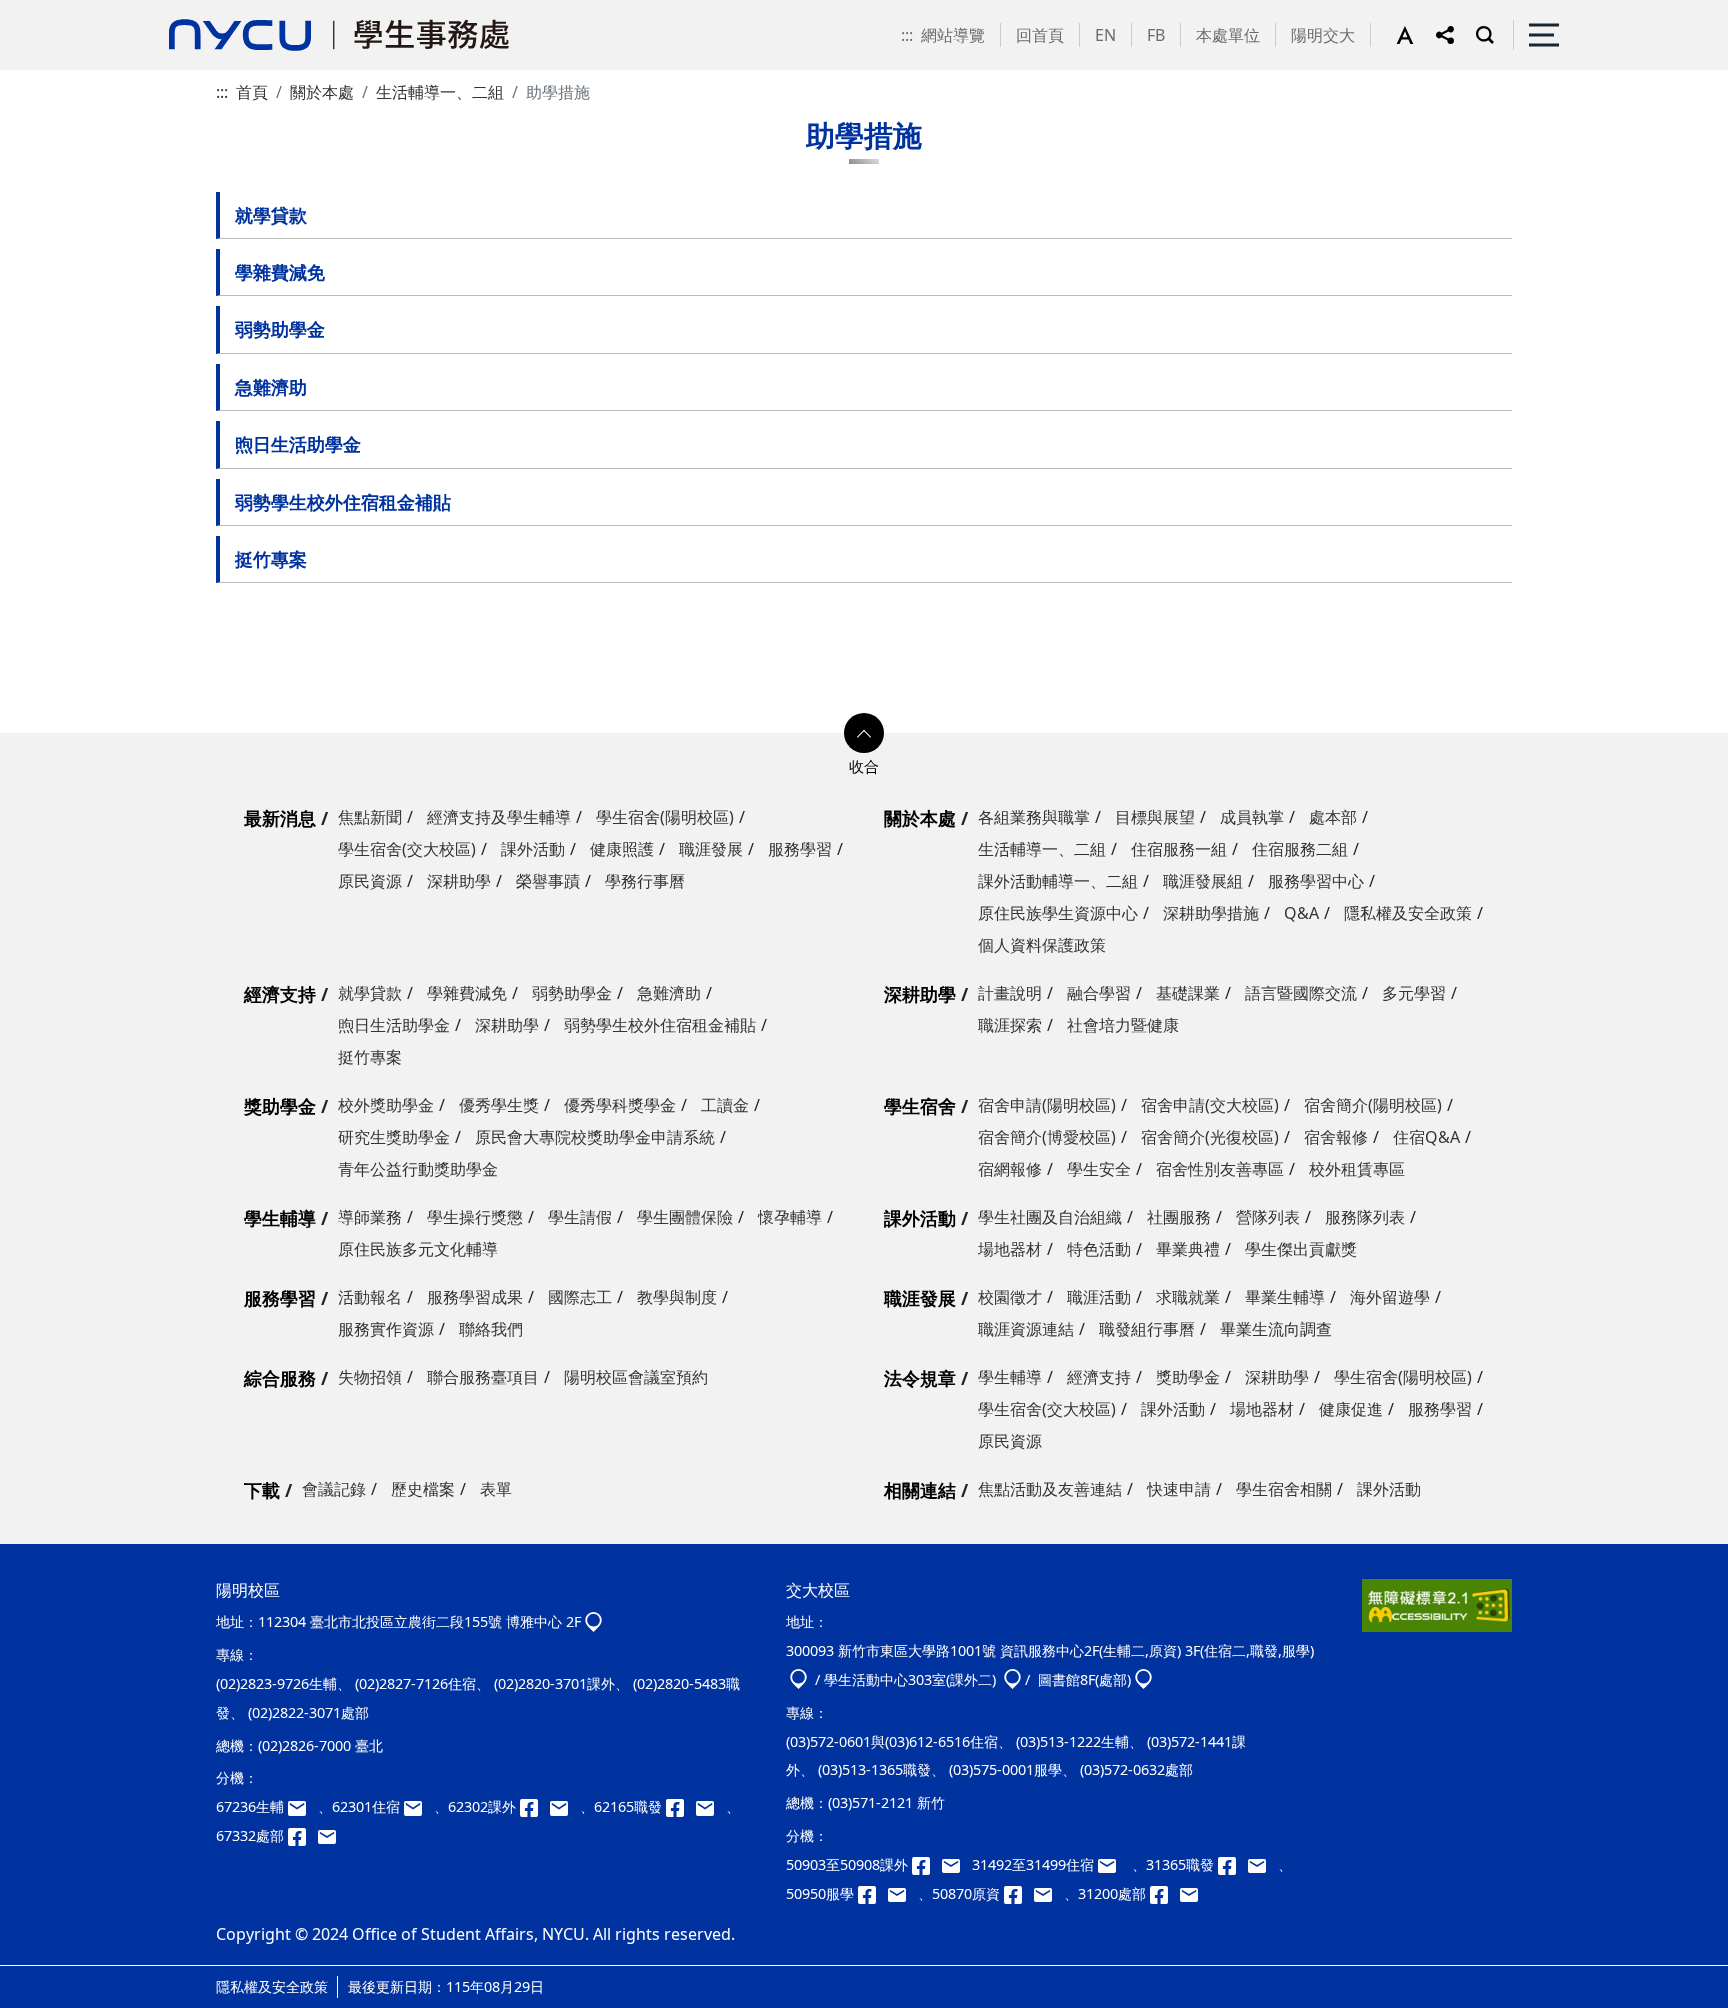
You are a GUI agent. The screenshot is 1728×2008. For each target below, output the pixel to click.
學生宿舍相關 (1284, 1489)
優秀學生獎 (499, 1105)
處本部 (1333, 817)
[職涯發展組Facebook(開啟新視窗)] (681, 1806)
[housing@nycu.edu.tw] (1113, 1864)
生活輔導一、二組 (440, 92)
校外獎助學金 (386, 1105)
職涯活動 (1099, 1297)
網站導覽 (953, 35)
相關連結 (920, 1490)
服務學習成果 (475, 1297)
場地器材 (1010, 1249)
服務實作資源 (386, 1329)
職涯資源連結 (1026, 1329)
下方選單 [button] (864, 733)
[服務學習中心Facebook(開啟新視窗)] (873, 1893)
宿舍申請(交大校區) (1210, 1105)
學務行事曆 (645, 881)
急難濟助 (271, 387)
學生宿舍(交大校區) (407, 849)
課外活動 (533, 849)
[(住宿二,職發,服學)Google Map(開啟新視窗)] (798, 1679)
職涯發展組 (1203, 881)
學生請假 (580, 1217)
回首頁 (1040, 35)
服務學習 (800, 849)
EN (1105, 35)
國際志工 (580, 1297)
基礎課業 (1188, 993)
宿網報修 (1010, 1169)
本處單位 (1228, 35)
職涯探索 (1010, 1025)
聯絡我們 (491, 1329)
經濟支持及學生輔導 (499, 817)
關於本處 (322, 92)
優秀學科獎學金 (620, 1105)
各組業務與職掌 (1034, 817)
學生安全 (1099, 1169)
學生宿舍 (920, 1106)
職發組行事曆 (1147, 1329)
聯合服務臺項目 (483, 1377)
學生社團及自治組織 (1050, 1217)
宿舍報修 (1336, 1137)
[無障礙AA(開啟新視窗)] (1437, 1613)
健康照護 (622, 849)
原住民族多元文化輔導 (418, 1249)
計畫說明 (1010, 993)
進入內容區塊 (48, 12)
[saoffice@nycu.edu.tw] (1193, 1893)
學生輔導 (280, 1218)
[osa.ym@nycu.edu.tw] (331, 1835)
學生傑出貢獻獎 (1301, 1249)
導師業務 (370, 1217)
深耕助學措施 (1211, 913)
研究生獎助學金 (394, 1137)
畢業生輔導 (1285, 1297)
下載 (262, 1490)
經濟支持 (280, 994)
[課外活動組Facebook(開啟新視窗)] (535, 1806)
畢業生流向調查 (1276, 1329)
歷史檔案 (423, 1489)
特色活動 (1099, 1249)
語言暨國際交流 (1301, 993)
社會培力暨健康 (1123, 1025)
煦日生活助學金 (298, 444)
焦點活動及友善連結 (1050, 1489)
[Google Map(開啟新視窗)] (593, 1621)
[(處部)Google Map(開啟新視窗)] (1143, 1679)
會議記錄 (334, 1489)
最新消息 (280, 818)
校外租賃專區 (1357, 1169)
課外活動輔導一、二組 (1058, 881)
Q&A (1301, 913)
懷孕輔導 (790, 1217)
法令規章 (920, 1378)
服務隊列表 (1365, 1217)
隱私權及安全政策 (1408, 913)
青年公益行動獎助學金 (418, 1169)
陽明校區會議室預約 (636, 1377)
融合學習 (1099, 993)
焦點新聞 (370, 817)
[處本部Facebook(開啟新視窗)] (303, 1835)
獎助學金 (280, 1106)
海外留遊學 (1390, 1297)
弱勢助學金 (280, 329)
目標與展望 (1155, 817)
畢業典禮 (1188, 1249)
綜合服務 (280, 1378)
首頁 (252, 92)
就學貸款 (271, 215)
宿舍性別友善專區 (1220, 1169)
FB (1156, 35)
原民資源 (370, 881)
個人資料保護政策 (1042, 945)
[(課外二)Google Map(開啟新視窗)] (1012, 1679)
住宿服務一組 (1179, 849)
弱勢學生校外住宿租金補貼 (343, 502)
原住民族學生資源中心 (1058, 913)
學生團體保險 (685, 1217)
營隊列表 (1268, 1217)
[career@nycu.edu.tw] (711, 1806)
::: (907, 35)
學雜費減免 (280, 272)
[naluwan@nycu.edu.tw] (1049, 1893)
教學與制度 (677, 1297)
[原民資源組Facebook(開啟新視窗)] (1019, 1893)
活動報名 (370, 1297)
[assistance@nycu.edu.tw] (303, 1806)
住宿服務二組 (1300, 849)
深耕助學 (459, 881)
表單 (496, 1489)
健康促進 (1351, 1409)
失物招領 (370, 1377)
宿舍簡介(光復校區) (1210, 1137)
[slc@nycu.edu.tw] (903, 1893)
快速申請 (1179, 1489)
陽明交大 (1323, 35)
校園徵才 (1010, 1297)
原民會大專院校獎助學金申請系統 (595, 1137)
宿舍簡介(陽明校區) (1373, 1105)
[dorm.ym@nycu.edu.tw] (419, 1806)
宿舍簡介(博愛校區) (1047, 1137)
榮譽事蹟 (548, 881)
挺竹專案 (271, 559)
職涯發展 (711, 849)
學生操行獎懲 (475, 1217)
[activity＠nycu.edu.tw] (957, 1864)
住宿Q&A (1426, 1137)
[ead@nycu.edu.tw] (565, 1806)
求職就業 (1188, 1297)
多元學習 (1414, 993)
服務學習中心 (1316, 881)
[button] (1416, 35)
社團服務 (1179, 1217)
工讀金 (725, 1105)
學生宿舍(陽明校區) (665, 817)
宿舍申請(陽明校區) (1047, 1105)
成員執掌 (1252, 817)
